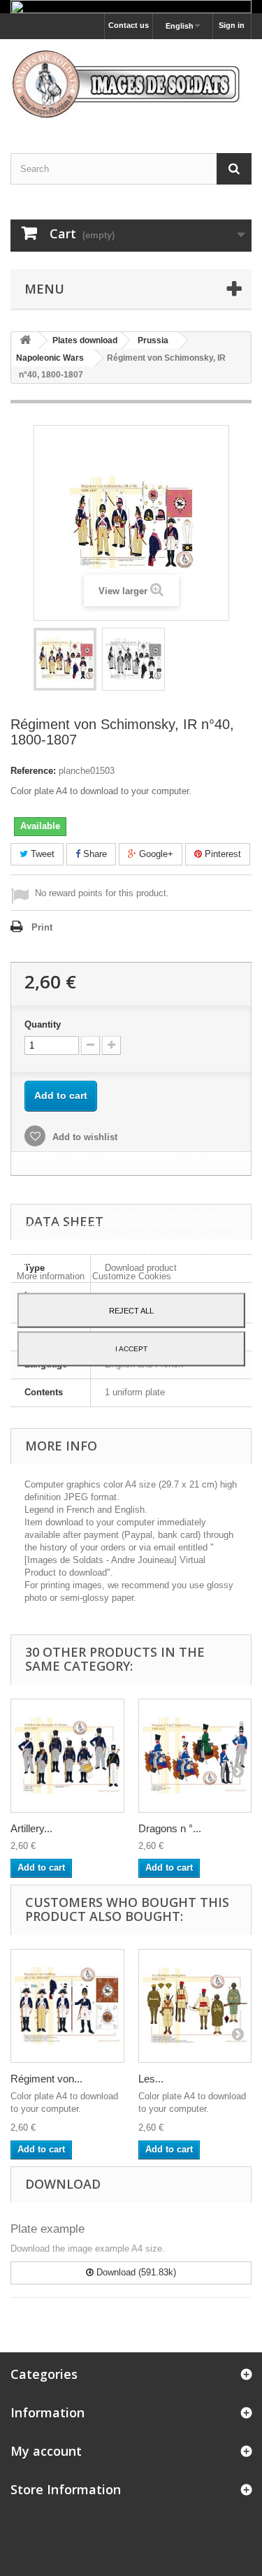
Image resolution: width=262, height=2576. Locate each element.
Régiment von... (46, 2079)
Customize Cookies (132, 1275)
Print (42, 927)
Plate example (48, 2229)
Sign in (232, 25)
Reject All (131, 1310)
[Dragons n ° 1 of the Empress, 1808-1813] (195, 1756)
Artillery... (31, 1828)
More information (52, 1275)
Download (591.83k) (135, 2272)
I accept (131, 1348)
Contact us (129, 25)
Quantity (43, 1024)
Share (94, 854)
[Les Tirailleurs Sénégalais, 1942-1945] (195, 2006)
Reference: (33, 771)
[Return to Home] (25, 341)
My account (46, 2451)
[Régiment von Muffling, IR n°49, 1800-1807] (67, 2006)
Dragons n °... (170, 1828)
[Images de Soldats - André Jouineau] (131, 84)
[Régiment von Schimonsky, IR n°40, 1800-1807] (65, 659)
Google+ (155, 854)
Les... (151, 2079)
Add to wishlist (83, 1137)
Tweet (41, 854)
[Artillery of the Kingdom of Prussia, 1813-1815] (67, 1756)
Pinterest (221, 854)
